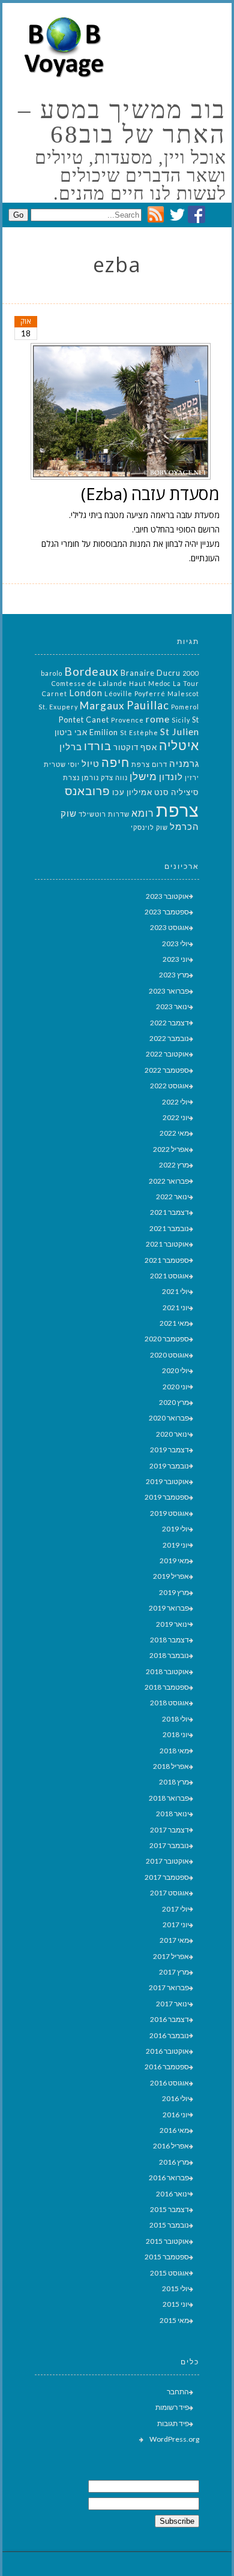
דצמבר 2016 (169, 2019)
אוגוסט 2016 (169, 2083)
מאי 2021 (174, 1323)
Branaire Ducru (151, 673)
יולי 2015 (175, 2288)
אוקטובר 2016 (167, 2051)
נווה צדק (114, 777)
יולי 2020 (175, 1370)
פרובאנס (88, 791)
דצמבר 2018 (169, 1640)
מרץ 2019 (174, 1592)
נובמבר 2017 (169, 1845)
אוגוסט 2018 (169, 1703)
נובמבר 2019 (169, 1466)
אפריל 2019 (171, 1576)
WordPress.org (174, 2439)
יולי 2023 (175, 944)
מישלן (143, 776)
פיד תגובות (173, 2423)
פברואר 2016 (169, 2178)
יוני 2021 (176, 1307)
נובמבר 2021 (169, 1228)
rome (158, 719)
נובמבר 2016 (169, 2035)
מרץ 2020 (174, 1402)
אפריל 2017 (171, 1956)
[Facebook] (196, 220)
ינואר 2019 (172, 1624)
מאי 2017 (174, 1940)
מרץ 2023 (174, 975)
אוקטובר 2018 (167, 1671)
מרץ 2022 (174, 1165)
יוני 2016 (176, 2115)
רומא (143, 813)
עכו (118, 792)
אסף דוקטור (135, 747)
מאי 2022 (174, 1133)
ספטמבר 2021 (167, 1260)
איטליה (179, 745)
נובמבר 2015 (169, 2225)
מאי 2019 (174, 1561)
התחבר (178, 2392)
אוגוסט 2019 (169, 1513)
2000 (191, 673)
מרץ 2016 (174, 2162)
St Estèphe (139, 732)
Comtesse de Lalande (89, 683)
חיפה (115, 762)
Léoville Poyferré (135, 693)
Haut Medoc (150, 683)
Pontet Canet (84, 720)
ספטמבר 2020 (167, 1339)
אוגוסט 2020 (169, 1355)
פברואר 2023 (169, 991)
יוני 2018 (176, 1734)
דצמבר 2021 (169, 1212)
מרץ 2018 (174, 1782)
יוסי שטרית (62, 764)
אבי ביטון (71, 732)
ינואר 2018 (172, 1814)
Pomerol (185, 707)
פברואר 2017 (169, 1987)
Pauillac (148, 705)
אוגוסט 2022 (169, 1086)
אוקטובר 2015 (167, 2241)
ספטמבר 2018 (167, 1687)
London (86, 693)
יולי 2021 (175, 1291)
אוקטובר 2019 (167, 1481)
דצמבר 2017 (169, 1830)
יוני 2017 (176, 1925)
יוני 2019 (176, 1545)
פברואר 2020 (169, 1418)
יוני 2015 (176, 2304)
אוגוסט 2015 (169, 2273)
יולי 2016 (175, 2098)
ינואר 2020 (172, 1434)
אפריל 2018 (171, 1766)
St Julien (180, 731)
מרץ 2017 (174, 1972)
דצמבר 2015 (169, 2209)
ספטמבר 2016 (167, 2067)
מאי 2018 (174, 1751)
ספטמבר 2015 (167, 2257)
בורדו (98, 746)
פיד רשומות (172, 2407)
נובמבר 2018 (169, 1655)
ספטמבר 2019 (167, 1497)
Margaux (102, 705)
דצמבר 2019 (169, 1450)
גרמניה (184, 764)
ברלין (71, 747)
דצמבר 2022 (169, 1023)
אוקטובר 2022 (167, 1054)
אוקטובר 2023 (167, 896)
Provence (127, 720)
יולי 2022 (175, 1102)
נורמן (90, 777)
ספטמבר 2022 (167, 1070)
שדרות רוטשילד (104, 814)
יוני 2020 (176, 1387)
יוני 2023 (176, 959)
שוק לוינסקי (149, 827)
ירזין (192, 777)
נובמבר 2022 (169, 1038)
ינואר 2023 (172, 1006)
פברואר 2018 (169, 1798)
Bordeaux (91, 671)
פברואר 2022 (169, 1181)
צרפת (178, 810)
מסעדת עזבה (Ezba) (150, 493)
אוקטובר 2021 (167, 1244)
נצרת (71, 777)
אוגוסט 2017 (169, 1893)
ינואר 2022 (172, 1197)
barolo (52, 673)
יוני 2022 (176, 1117)
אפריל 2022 (171, 1149)
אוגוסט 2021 (169, 1276)
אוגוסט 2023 (169, 927)
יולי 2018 (175, 1719)
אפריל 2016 (171, 2146)
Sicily (181, 720)
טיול (91, 764)
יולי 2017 (175, 1909)
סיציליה (185, 792)
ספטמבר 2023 (167, 912)
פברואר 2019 (169, 1608)
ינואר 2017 (172, 2004)
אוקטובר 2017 (167, 1861)
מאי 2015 (174, 2320)
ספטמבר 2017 (167, 1877)
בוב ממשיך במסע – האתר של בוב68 (122, 122)
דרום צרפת (149, 764)
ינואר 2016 (172, 2194)
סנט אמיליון (148, 792)
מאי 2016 (174, 2130)
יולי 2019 (175, 1529)
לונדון (171, 777)
